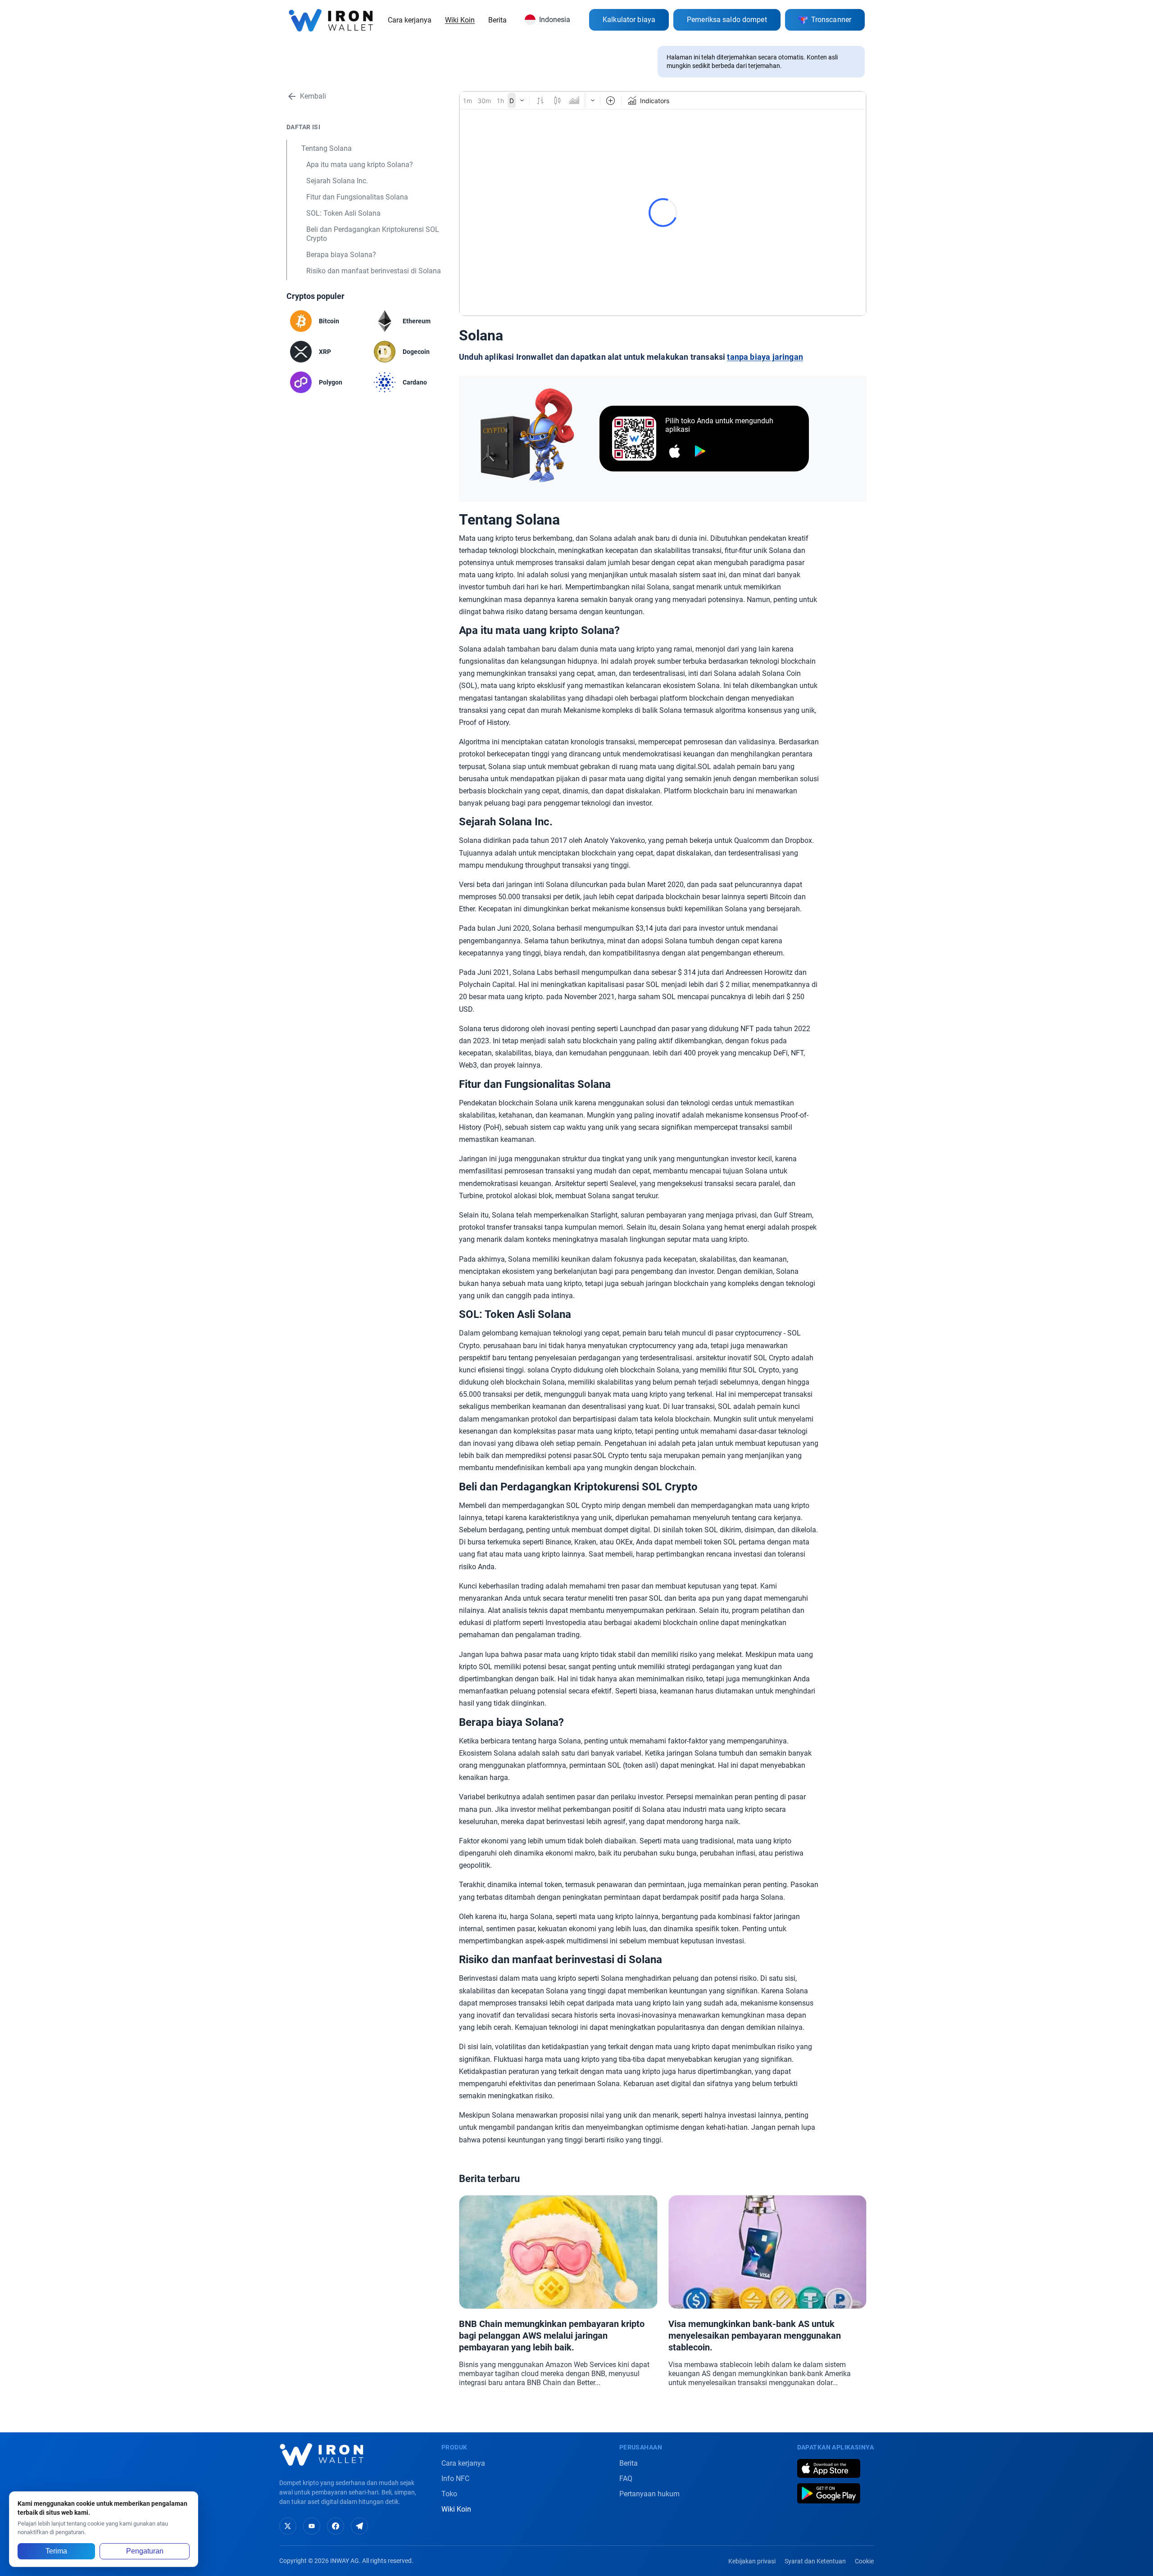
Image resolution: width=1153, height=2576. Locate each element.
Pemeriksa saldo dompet (727, 20)
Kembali (313, 96)
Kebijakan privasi (752, 2561)
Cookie (864, 2561)
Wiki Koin (460, 20)
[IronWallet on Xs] (288, 2526)
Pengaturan (145, 2551)
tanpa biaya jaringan (765, 357)
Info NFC (455, 2479)
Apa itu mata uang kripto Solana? (360, 165)
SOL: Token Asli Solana (343, 213)
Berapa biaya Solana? (341, 255)
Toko (449, 2494)
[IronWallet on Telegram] (359, 2526)
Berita (497, 20)
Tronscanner (831, 20)
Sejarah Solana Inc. (337, 181)
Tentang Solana (327, 148)
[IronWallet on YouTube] (312, 2526)
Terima (56, 2551)
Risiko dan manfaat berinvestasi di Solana (374, 271)
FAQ (626, 2479)
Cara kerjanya (410, 20)
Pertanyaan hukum (649, 2494)
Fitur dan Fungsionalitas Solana (357, 197)
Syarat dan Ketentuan (815, 2561)
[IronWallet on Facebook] (336, 2526)
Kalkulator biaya (629, 20)
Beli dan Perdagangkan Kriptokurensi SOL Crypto (373, 234)
